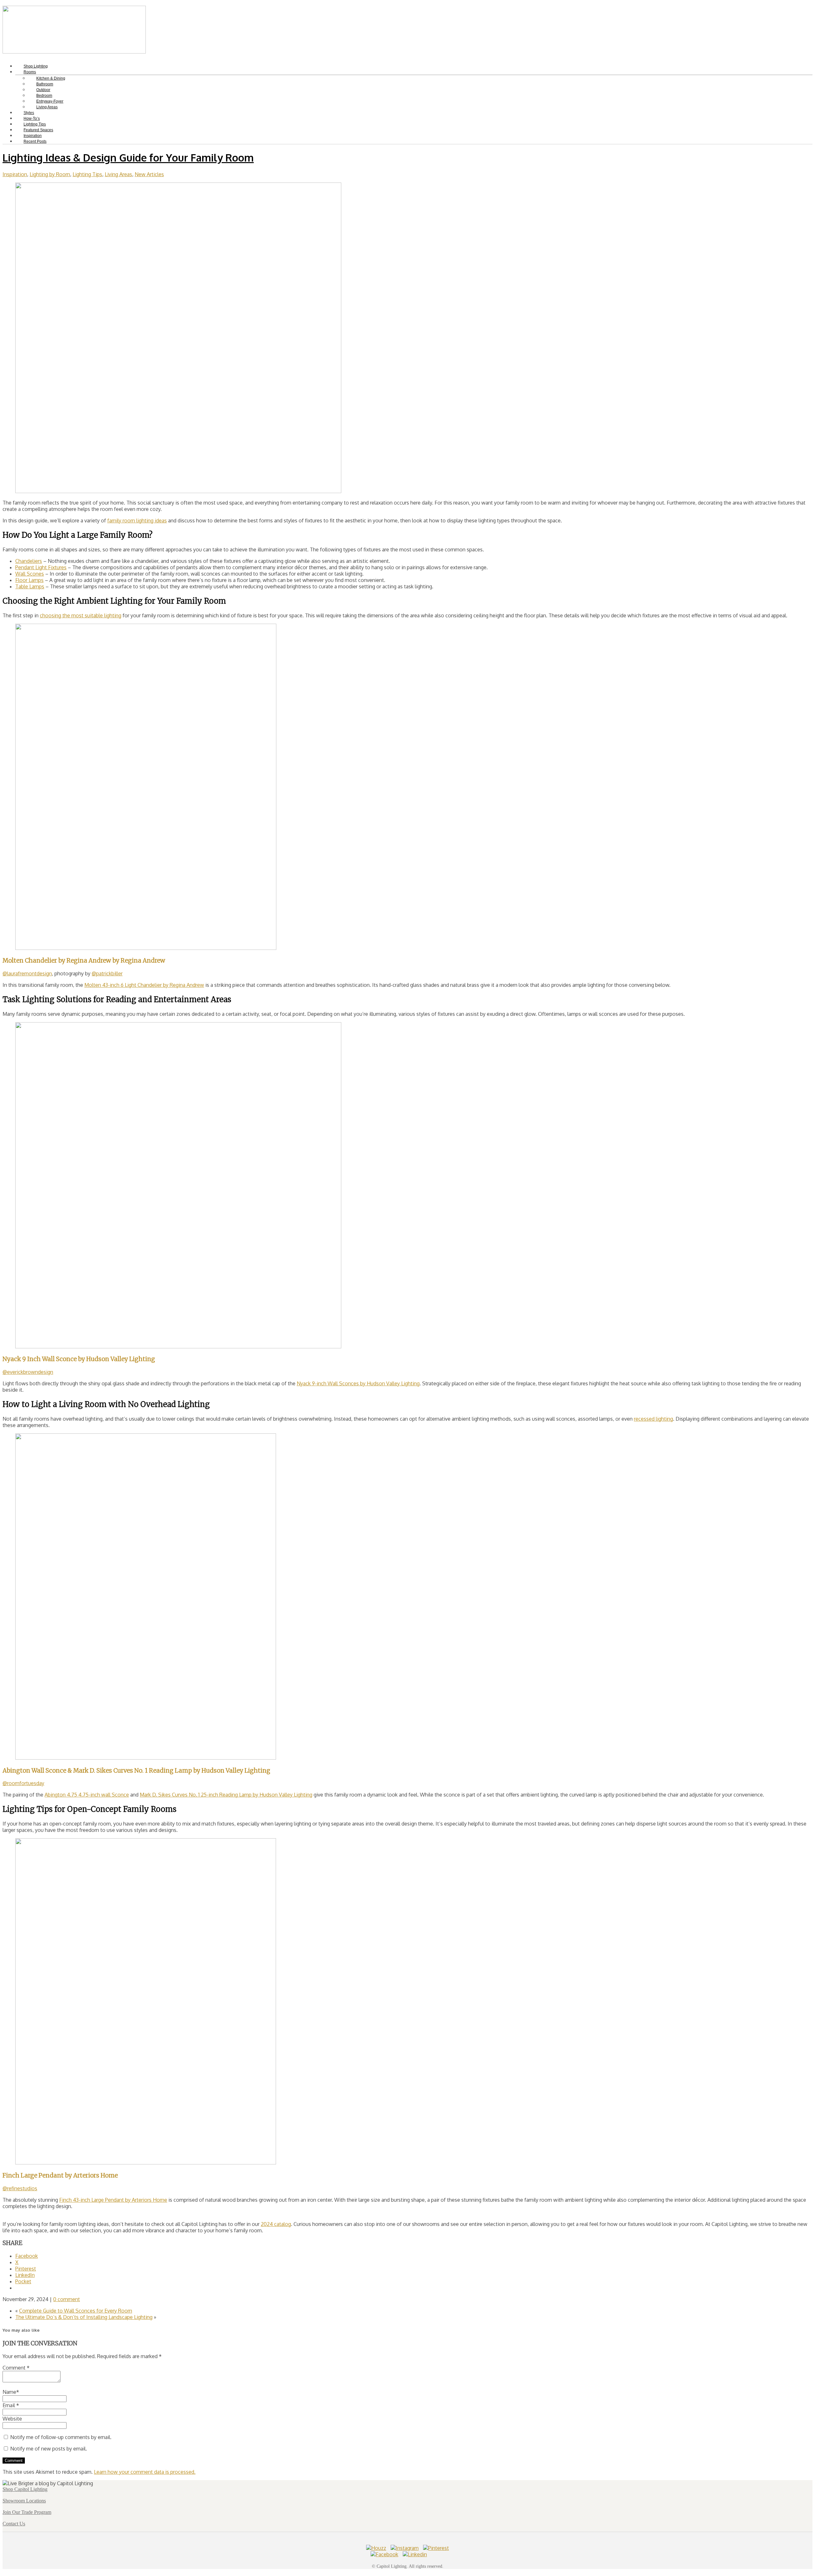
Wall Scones (30, 574)
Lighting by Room (50, 174)
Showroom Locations (24, 2501)
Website (12, 2419)
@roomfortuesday (23, 1783)
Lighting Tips (87, 174)
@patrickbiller (107, 973)
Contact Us (14, 2524)
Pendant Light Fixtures (41, 567)
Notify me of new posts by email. (49, 2449)
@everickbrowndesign (28, 1372)
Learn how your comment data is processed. (145, 2472)
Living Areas (47, 107)
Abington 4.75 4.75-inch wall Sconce (87, 1795)
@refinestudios (20, 2188)
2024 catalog (276, 2224)
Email (11, 2405)
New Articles (149, 174)
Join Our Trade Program (27, 2512)
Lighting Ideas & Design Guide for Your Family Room (128, 158)
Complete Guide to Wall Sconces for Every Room (76, 2311)
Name (11, 2392)
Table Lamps (30, 586)
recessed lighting (653, 1419)
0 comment (67, 2299)
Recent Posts (35, 141)
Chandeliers (29, 561)
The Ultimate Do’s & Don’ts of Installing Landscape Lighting (84, 2317)
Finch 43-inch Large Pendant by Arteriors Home (113, 2200)
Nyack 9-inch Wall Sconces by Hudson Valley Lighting (358, 1383)
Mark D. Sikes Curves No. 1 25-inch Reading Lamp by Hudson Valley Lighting (226, 1795)
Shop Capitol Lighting (25, 2489)
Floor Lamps (29, 580)
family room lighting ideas (137, 520)
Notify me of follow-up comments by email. (61, 2437)
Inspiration (15, 174)
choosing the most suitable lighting (81, 615)
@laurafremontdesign (27, 973)
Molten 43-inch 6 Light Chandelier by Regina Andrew (144, 985)
